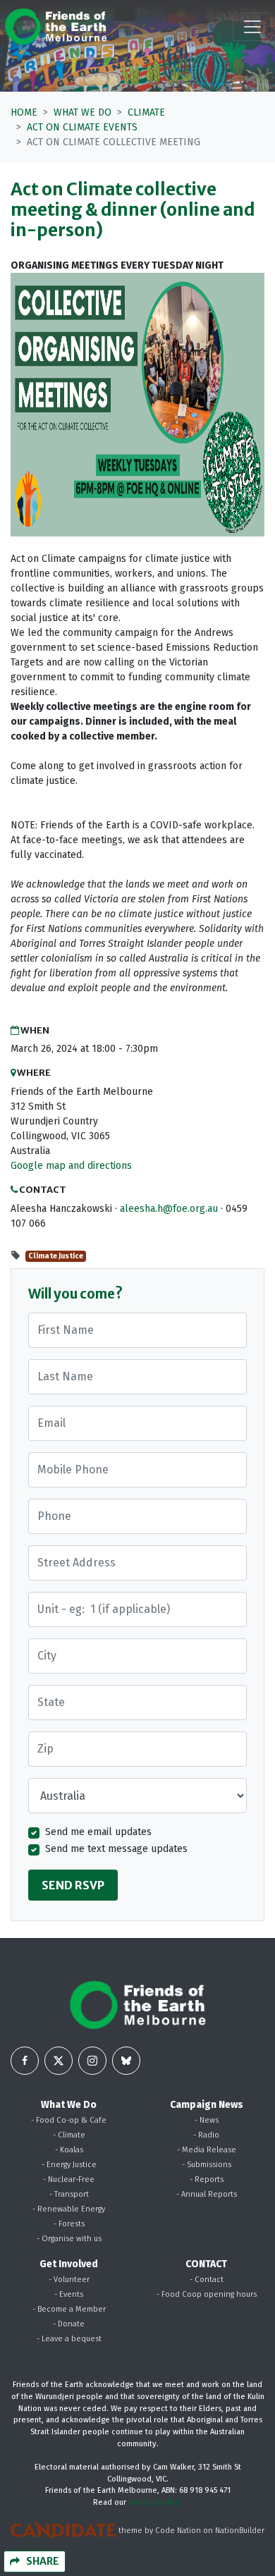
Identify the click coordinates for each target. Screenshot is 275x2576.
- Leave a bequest (69, 2339)
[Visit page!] (25, 2061)
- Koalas (69, 2150)
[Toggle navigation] (252, 27)
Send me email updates (98, 1832)
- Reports (207, 2179)
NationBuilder (240, 2531)
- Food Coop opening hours (207, 2294)
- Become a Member (69, 2309)
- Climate (69, 2135)
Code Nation (178, 2531)
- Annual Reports (207, 2194)
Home (24, 112)
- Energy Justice (69, 2165)
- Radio (206, 2135)
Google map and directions (71, 1166)
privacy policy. (155, 2502)
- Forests (69, 2224)
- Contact (207, 2280)
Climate (146, 112)
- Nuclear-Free (69, 2179)
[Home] (56, 26)
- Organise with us (69, 2239)
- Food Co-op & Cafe (69, 2120)
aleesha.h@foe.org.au (169, 1209)
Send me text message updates (116, 1849)
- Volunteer (69, 2280)
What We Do (82, 112)
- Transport (69, 2194)
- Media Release (207, 2150)
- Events (69, 2294)
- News (207, 2120)
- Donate (69, 2324)
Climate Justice (56, 1256)
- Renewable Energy (69, 2209)
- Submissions (207, 2165)
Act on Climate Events (82, 127)
